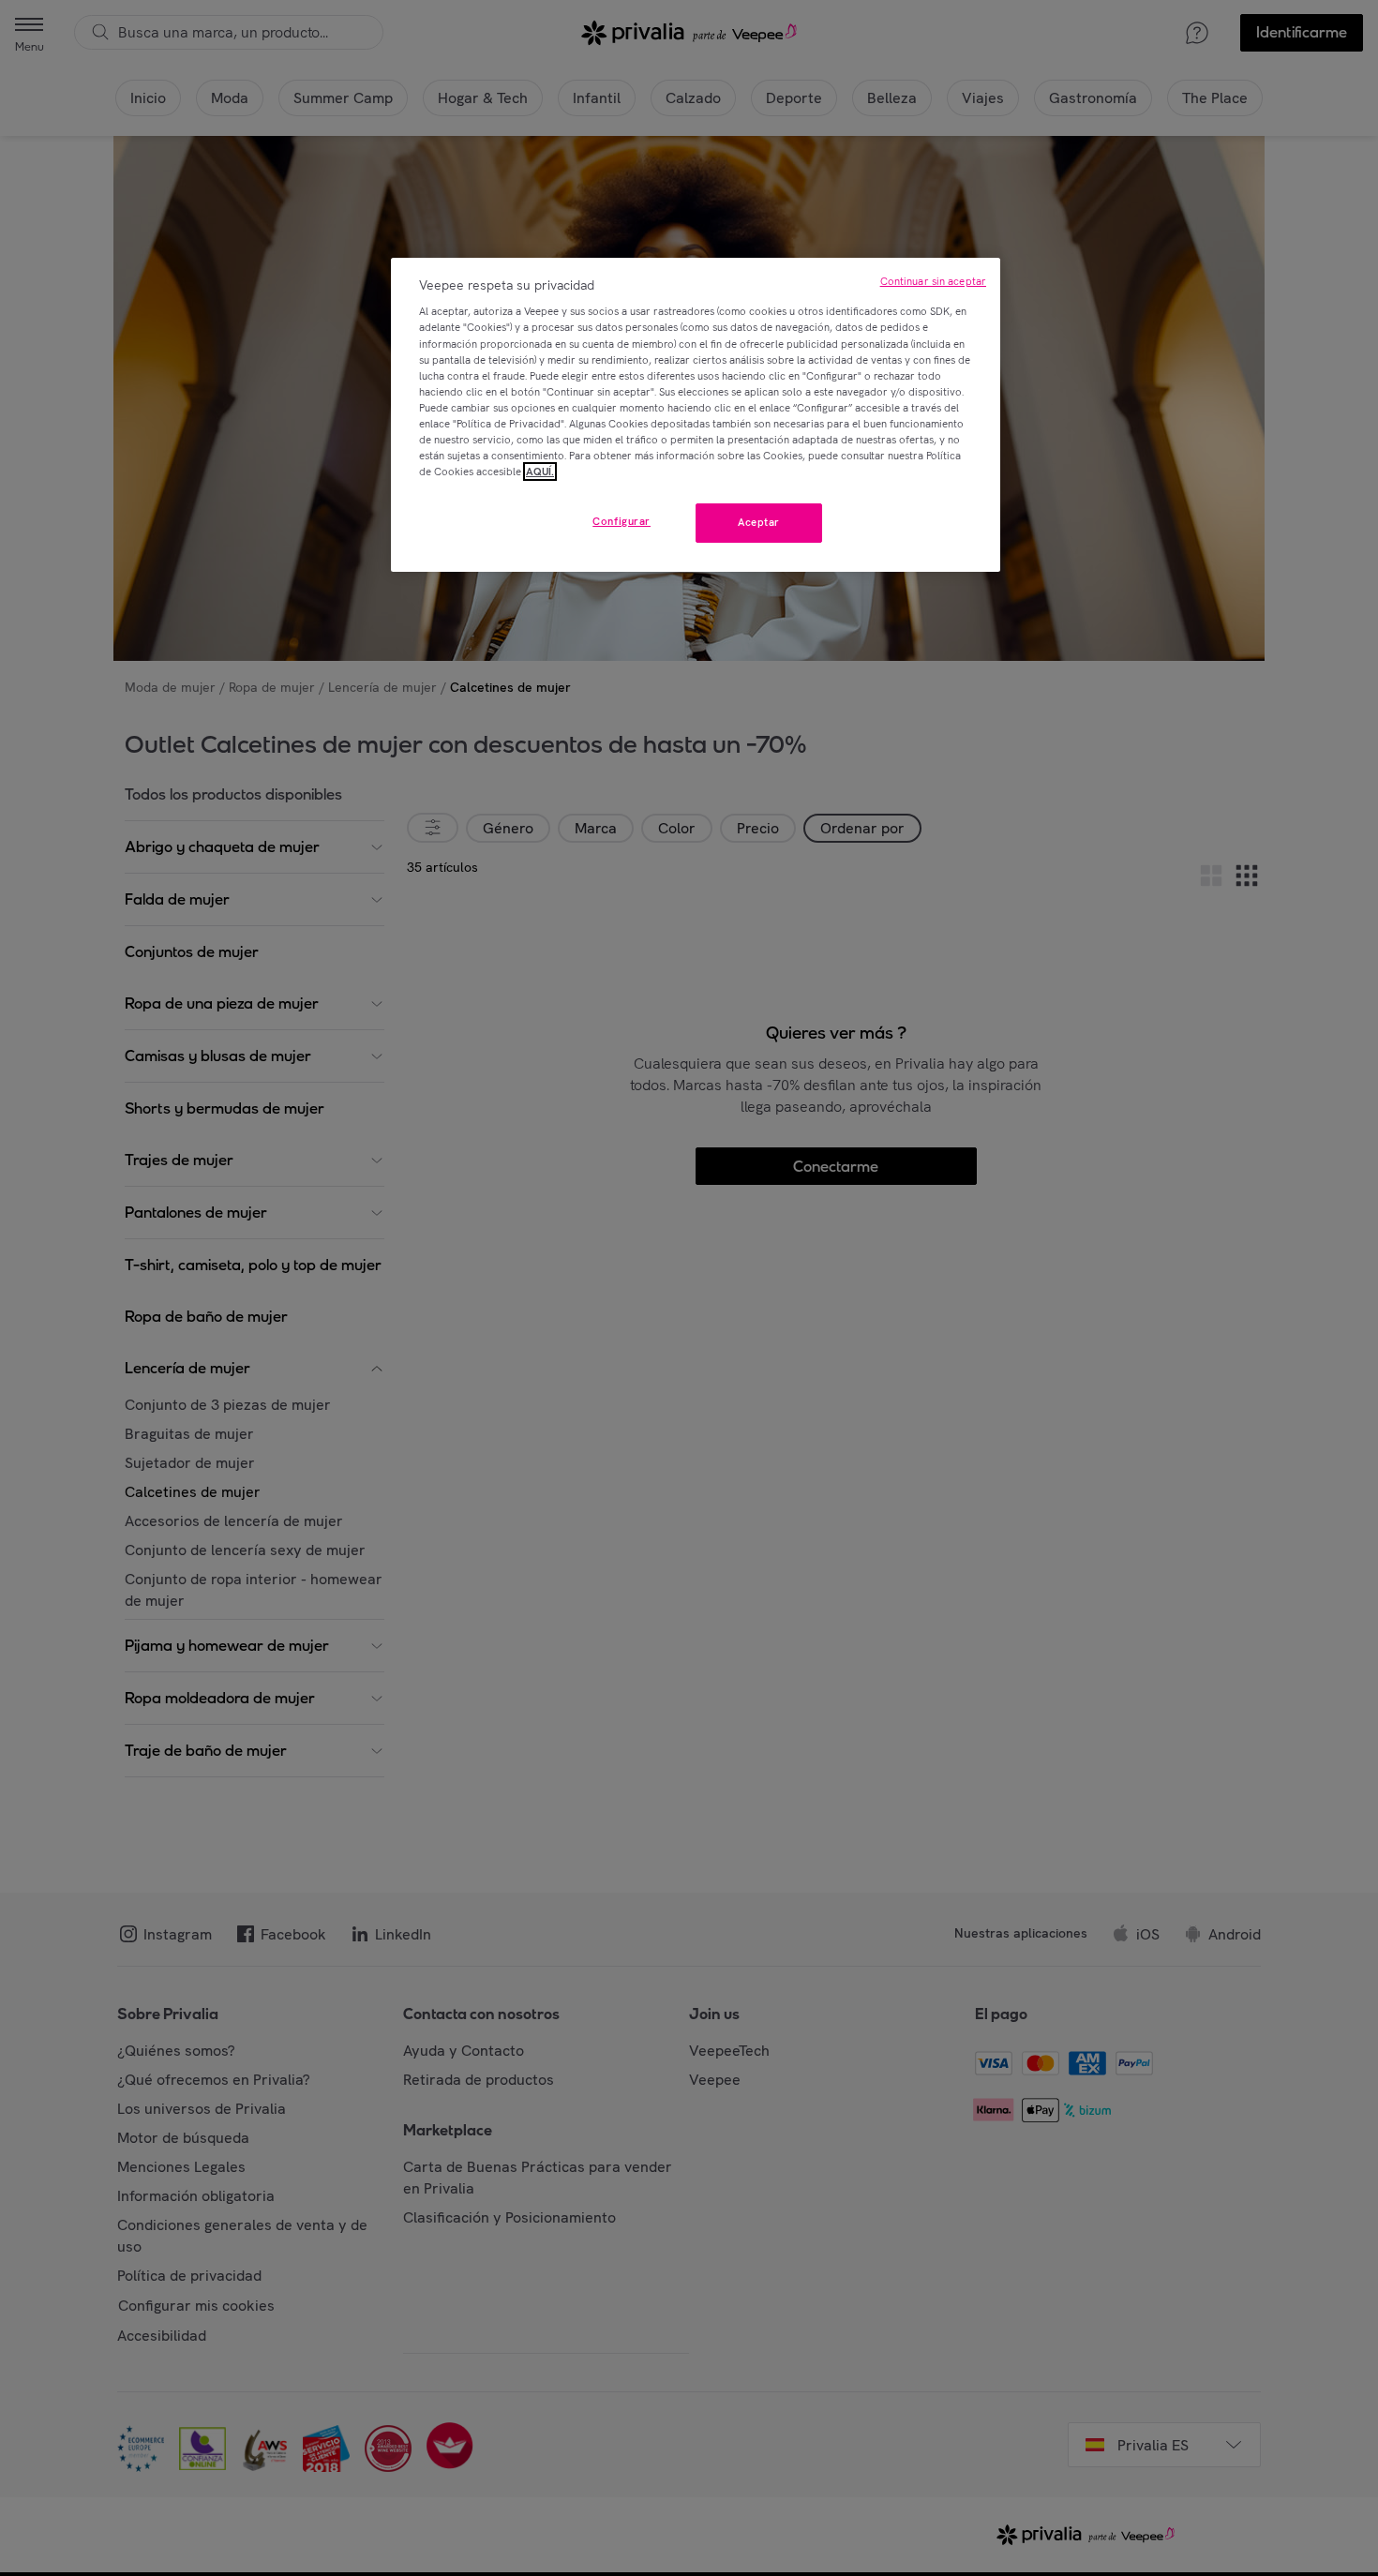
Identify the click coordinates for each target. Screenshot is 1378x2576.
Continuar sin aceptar (933, 281)
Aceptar (759, 522)
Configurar (622, 521)
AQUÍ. (540, 472)
